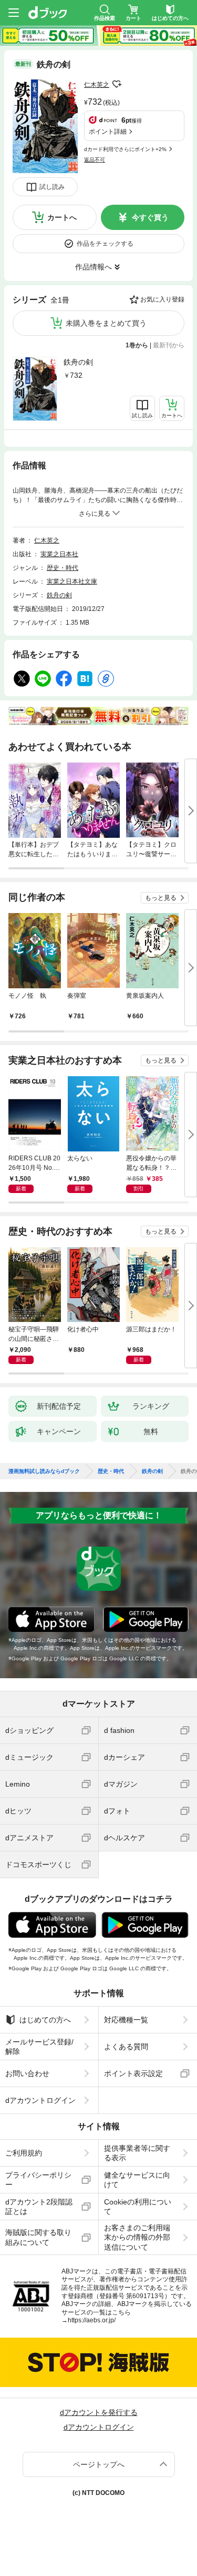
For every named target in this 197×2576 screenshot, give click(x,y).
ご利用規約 (24, 2153)
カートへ (62, 217)
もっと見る (161, 898)
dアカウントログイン (40, 2100)
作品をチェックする (105, 244)
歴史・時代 (63, 568)
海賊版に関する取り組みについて (38, 2237)
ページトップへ (99, 2464)
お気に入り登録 (162, 299)
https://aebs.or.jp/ (92, 2320)
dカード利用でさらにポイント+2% (125, 149)
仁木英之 (97, 85)
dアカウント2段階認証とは (39, 2207)
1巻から (137, 345)
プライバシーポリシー (38, 2180)
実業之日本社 (59, 554)
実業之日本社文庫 (72, 582)
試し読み (52, 187)
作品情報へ (94, 267)
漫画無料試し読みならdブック (44, 1471)
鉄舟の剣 (78, 362)
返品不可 (95, 160)
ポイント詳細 (108, 132)
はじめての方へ (45, 2020)
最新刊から (169, 345)
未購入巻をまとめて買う (106, 323)
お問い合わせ (27, 2073)
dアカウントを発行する (99, 2412)
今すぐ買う (150, 217)
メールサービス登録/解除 (39, 2047)
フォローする (117, 84)
